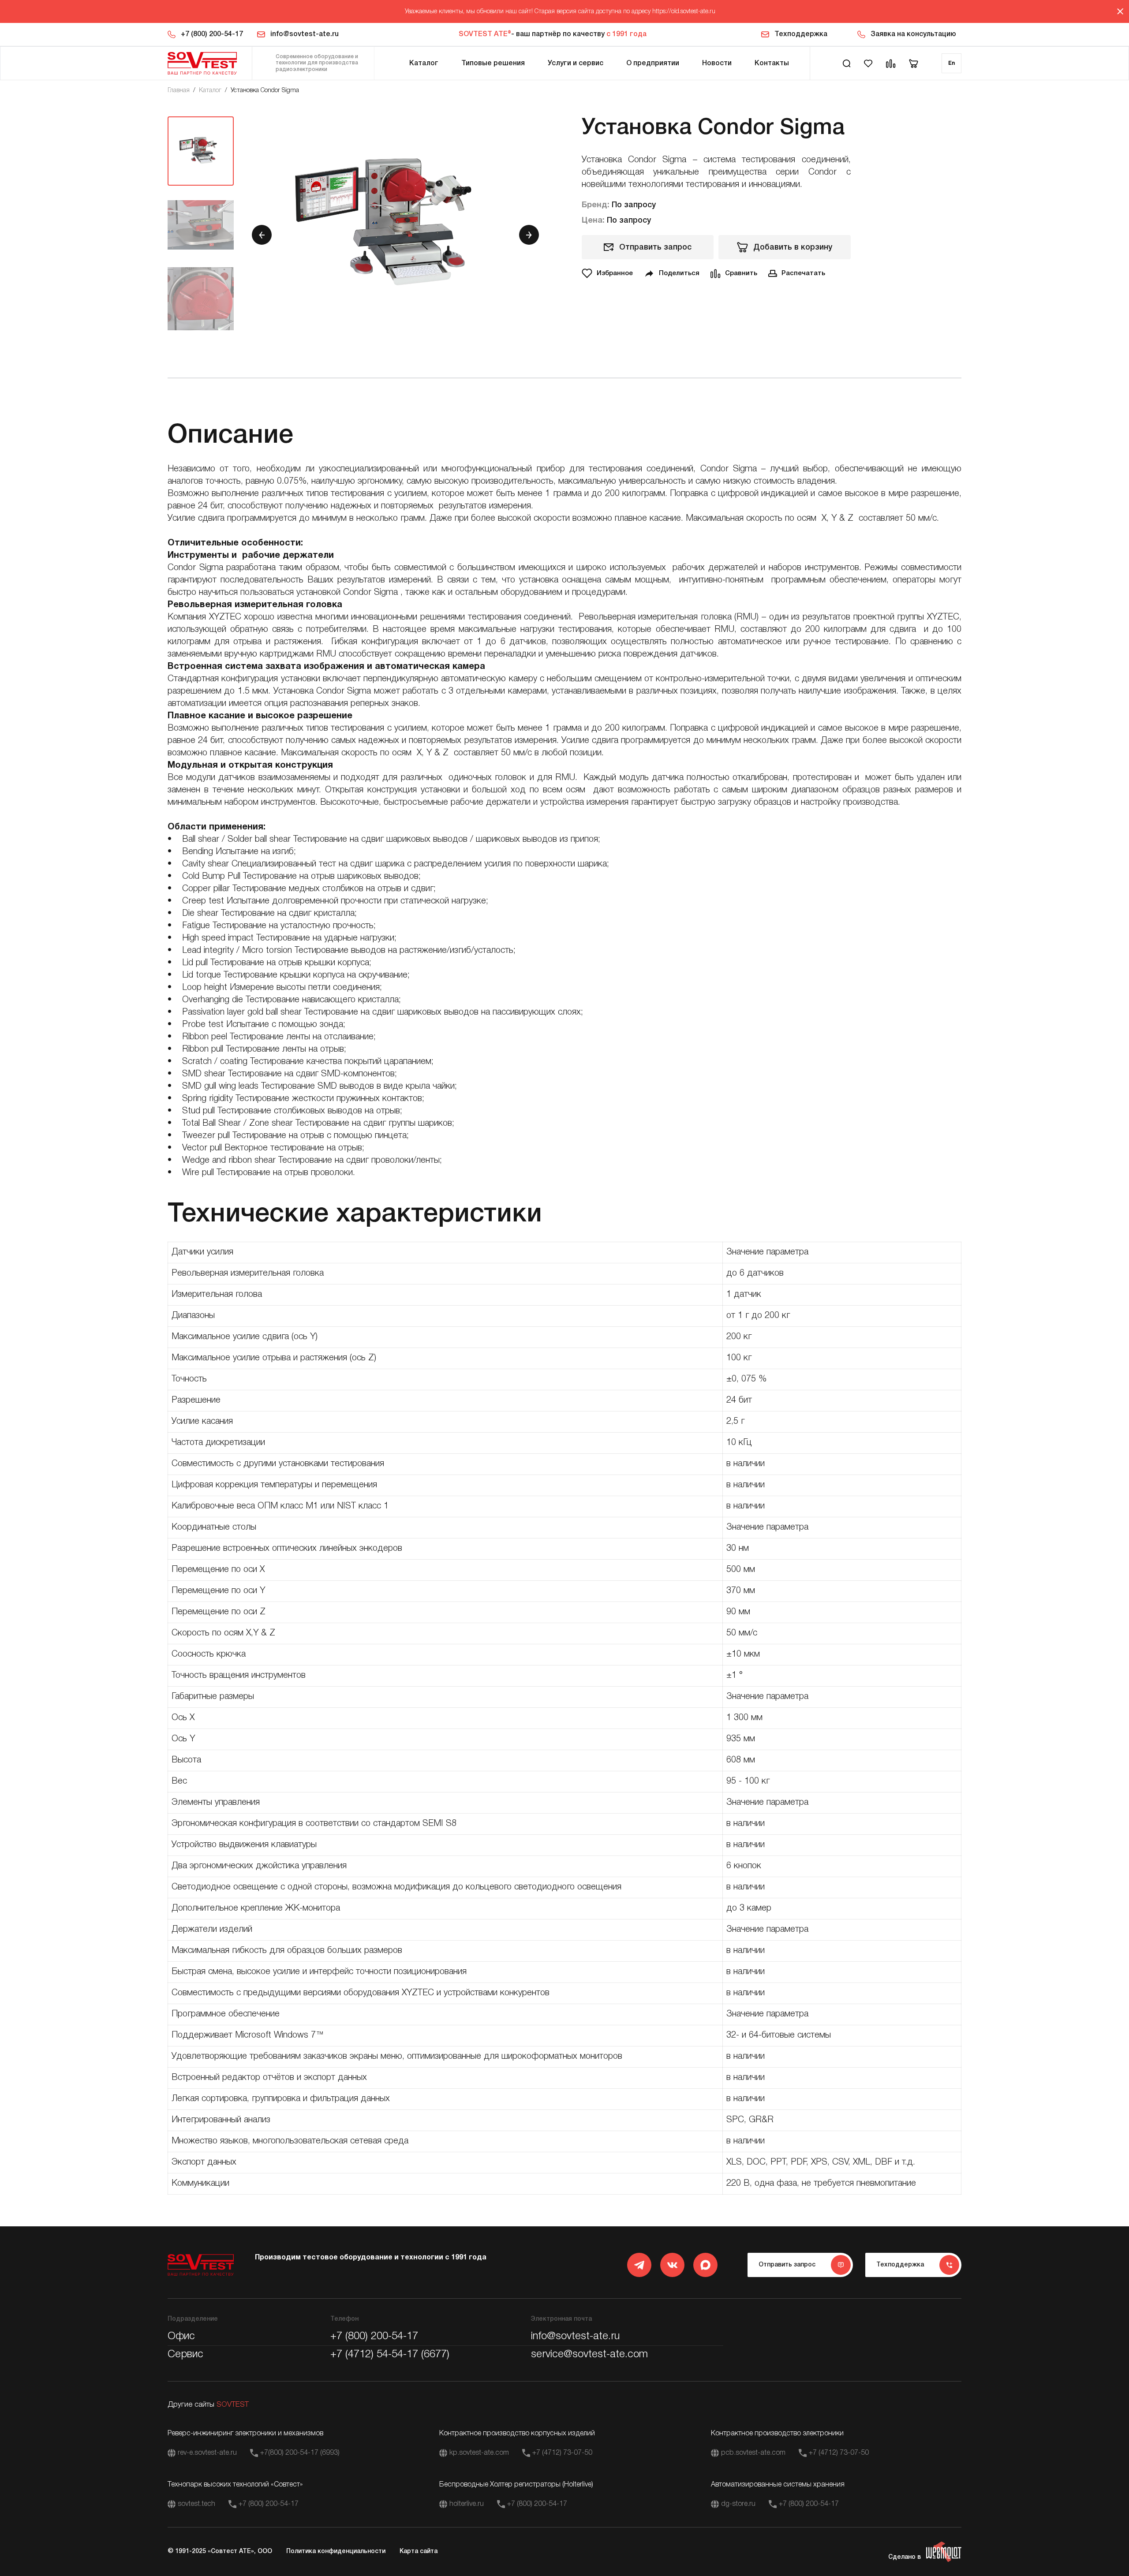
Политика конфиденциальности (336, 2552)
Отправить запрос (655, 247)
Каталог (424, 63)
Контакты (772, 63)
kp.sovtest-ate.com (479, 2453)
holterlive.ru (467, 2504)
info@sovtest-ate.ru (305, 34)
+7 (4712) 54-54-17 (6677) (390, 2355)
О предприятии (653, 63)
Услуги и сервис (576, 63)
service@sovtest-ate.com (589, 2355)
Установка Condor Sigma (265, 91)
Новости (717, 63)
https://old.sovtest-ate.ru (684, 12)
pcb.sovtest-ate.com (753, 2453)
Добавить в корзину (793, 247)
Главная (179, 91)
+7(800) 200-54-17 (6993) (300, 2453)
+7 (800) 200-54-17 (212, 34)
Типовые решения (493, 63)
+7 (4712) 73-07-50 (562, 2453)
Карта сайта (419, 2552)
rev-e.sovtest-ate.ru (207, 2453)
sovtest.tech (196, 2504)
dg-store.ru (738, 2504)
